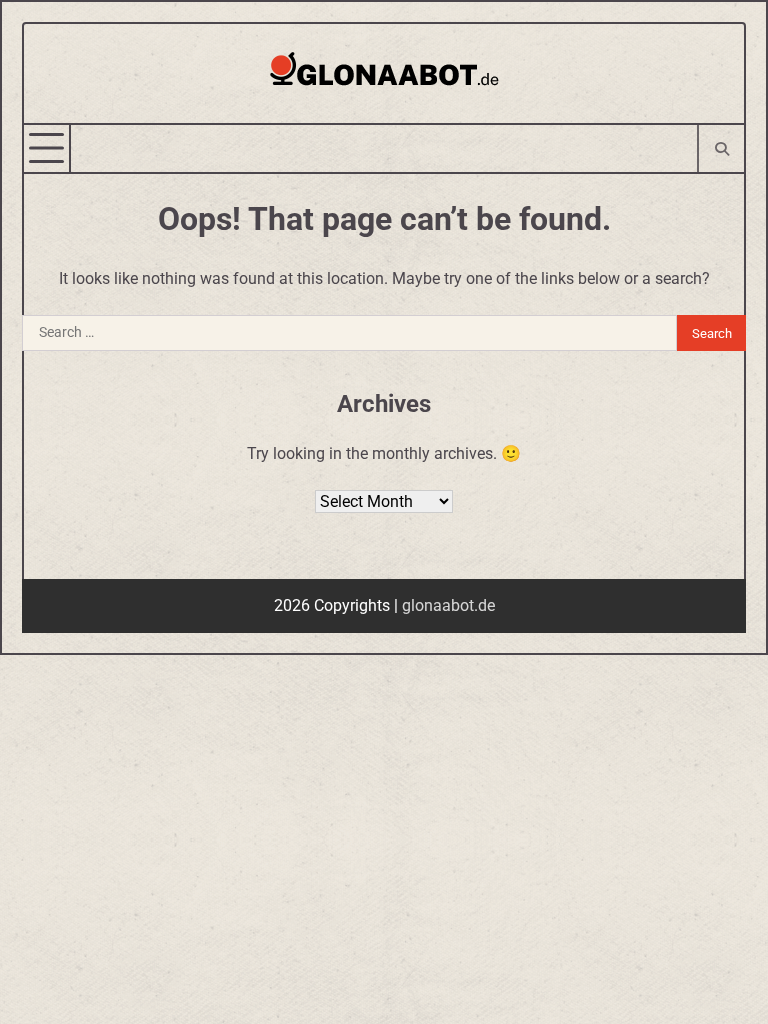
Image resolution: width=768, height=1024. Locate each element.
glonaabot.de (448, 605)
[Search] (720, 148)
